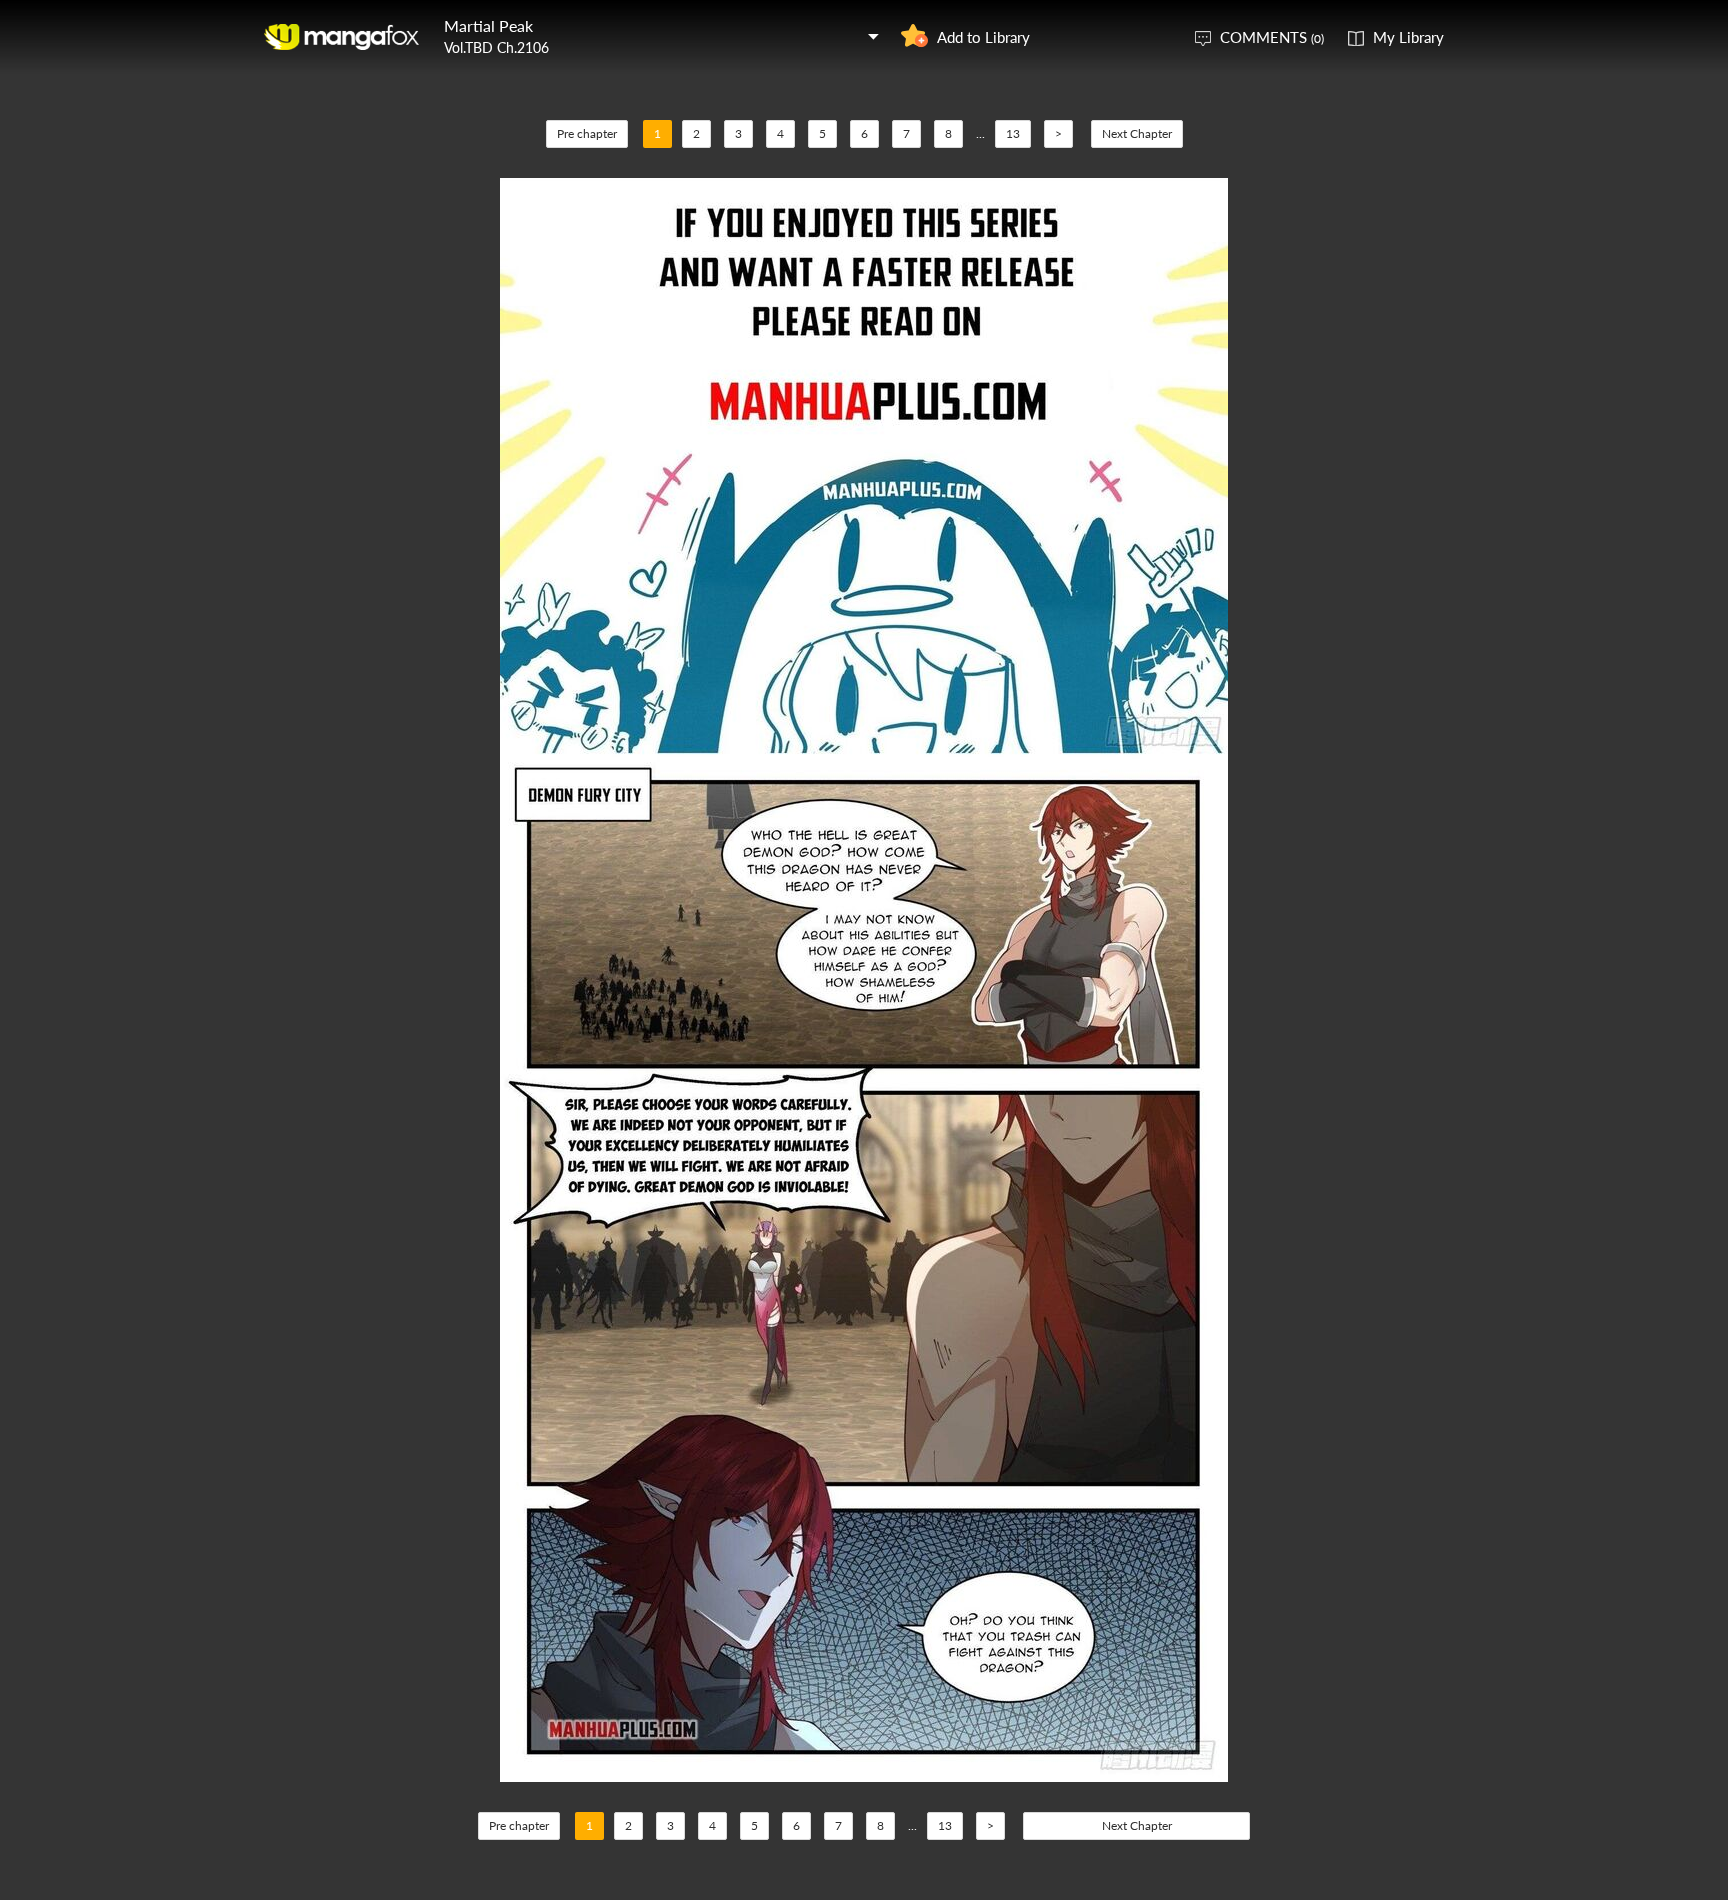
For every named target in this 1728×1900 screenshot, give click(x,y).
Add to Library (983, 37)
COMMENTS (1272, 37)
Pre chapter (587, 133)
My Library (1408, 37)
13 (1013, 133)
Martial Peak (488, 25)
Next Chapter (1137, 133)
